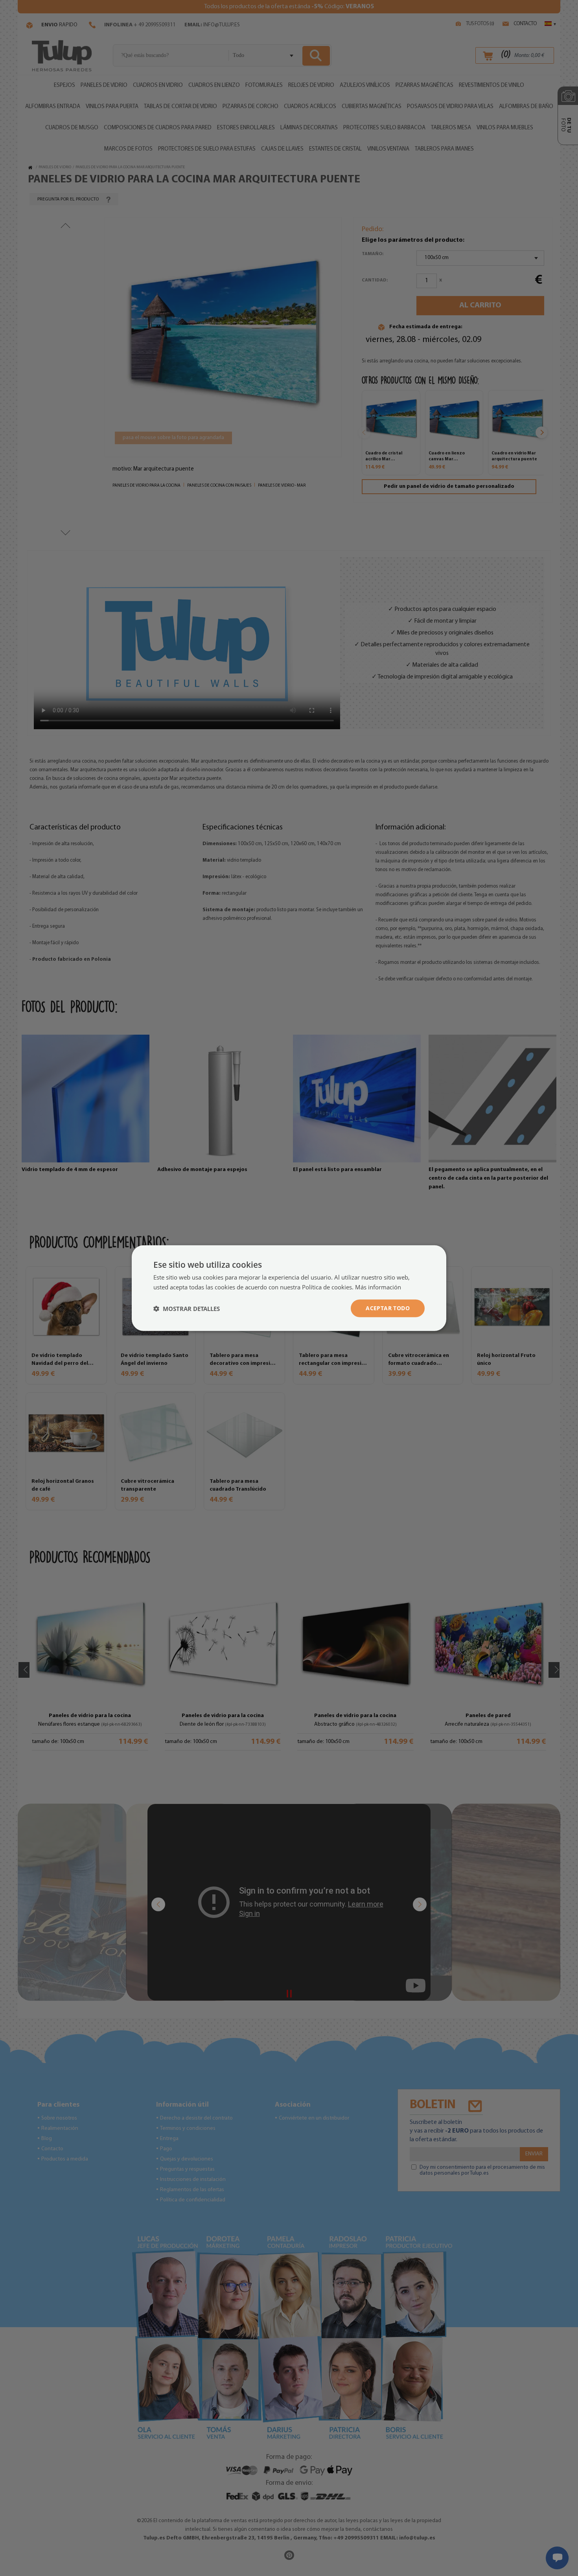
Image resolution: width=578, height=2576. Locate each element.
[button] (187, 1308)
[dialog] (289, 1288)
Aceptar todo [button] (388, 1308)
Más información (378, 1287)
